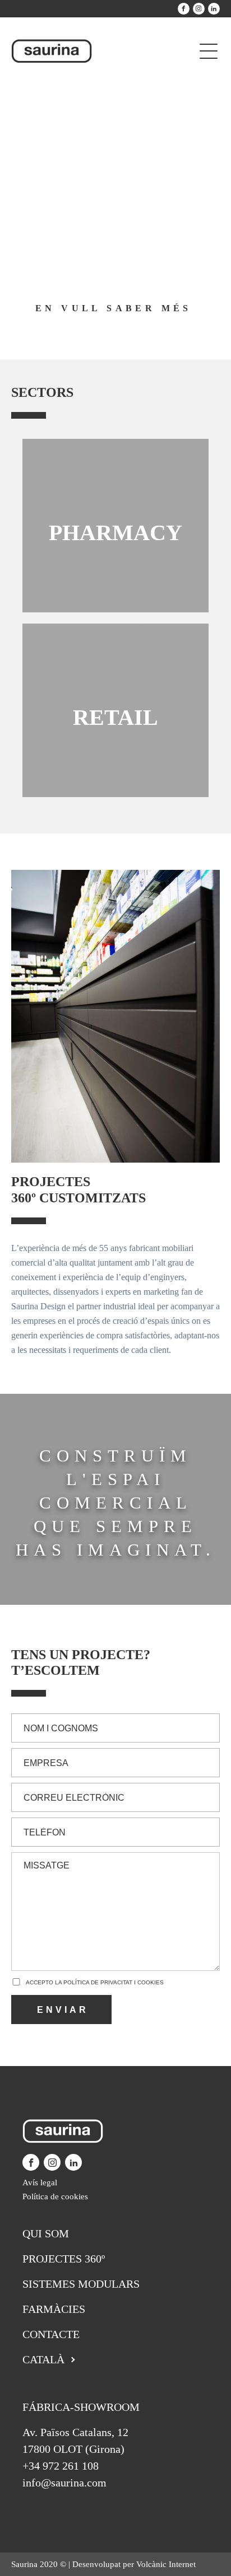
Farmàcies (54, 2309)
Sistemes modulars (81, 2284)
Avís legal (40, 2182)
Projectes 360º (64, 2259)
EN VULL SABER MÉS (114, 308)
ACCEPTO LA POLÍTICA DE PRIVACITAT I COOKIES (95, 1982)
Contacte (51, 2334)
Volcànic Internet (166, 2564)
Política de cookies (55, 2196)
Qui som (46, 2233)
